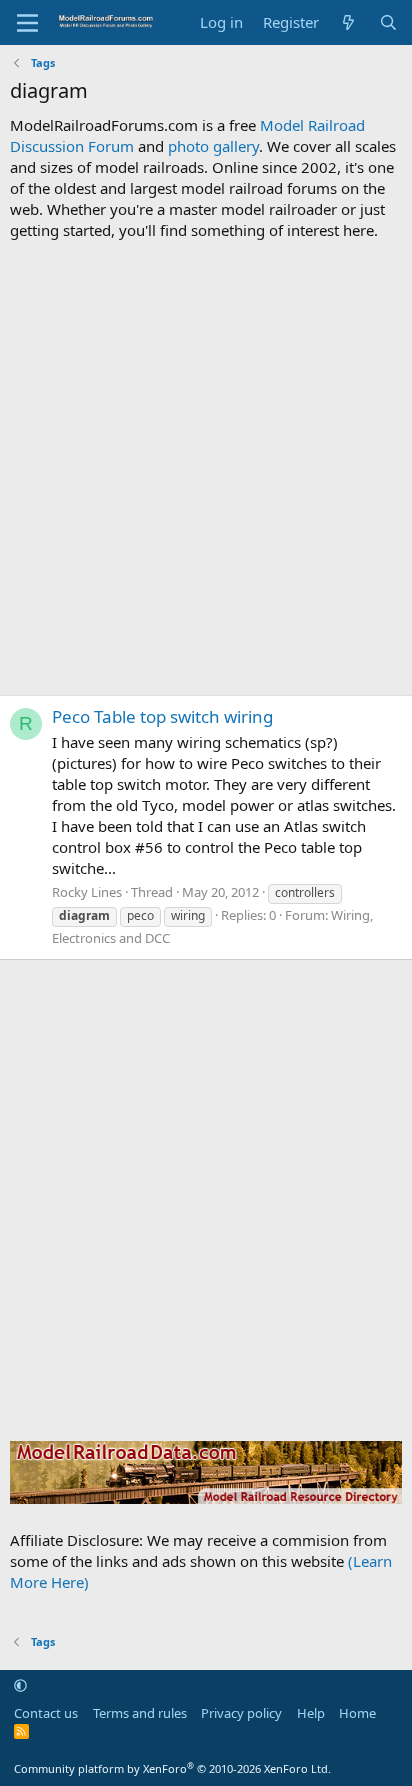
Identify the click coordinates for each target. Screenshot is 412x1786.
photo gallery (213, 146)
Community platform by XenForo (172, 1768)
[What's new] (348, 22)
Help (311, 1713)
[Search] (388, 22)
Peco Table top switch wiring (162, 716)
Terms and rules (140, 1713)
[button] (20, 1685)
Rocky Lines (87, 892)
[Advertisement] (206, 468)
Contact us (46, 1713)
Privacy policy (241, 1713)
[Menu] (27, 23)
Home (357, 1713)
